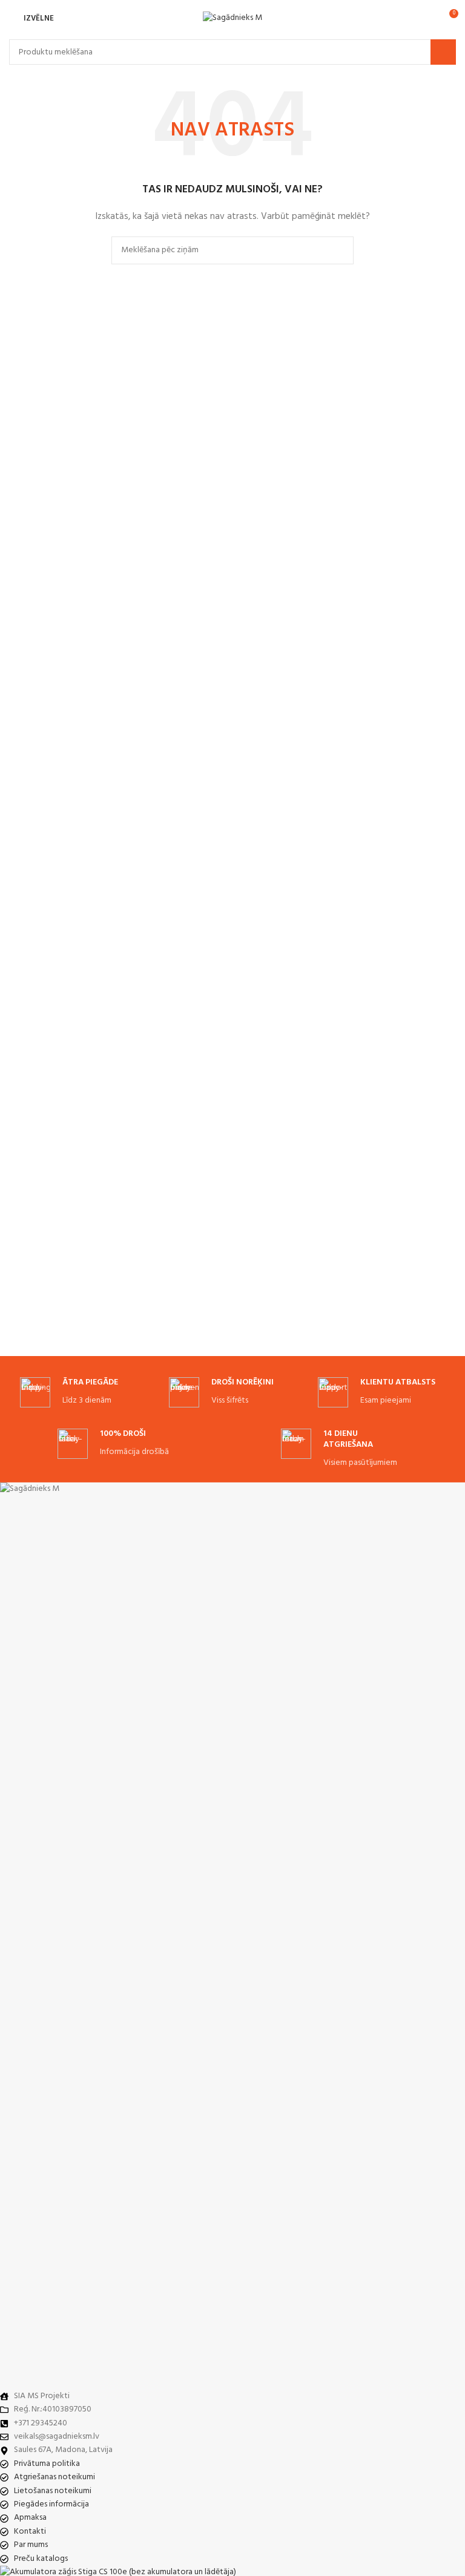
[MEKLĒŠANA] (443, 52)
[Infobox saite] (84, 1393)
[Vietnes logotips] (232, 18)
